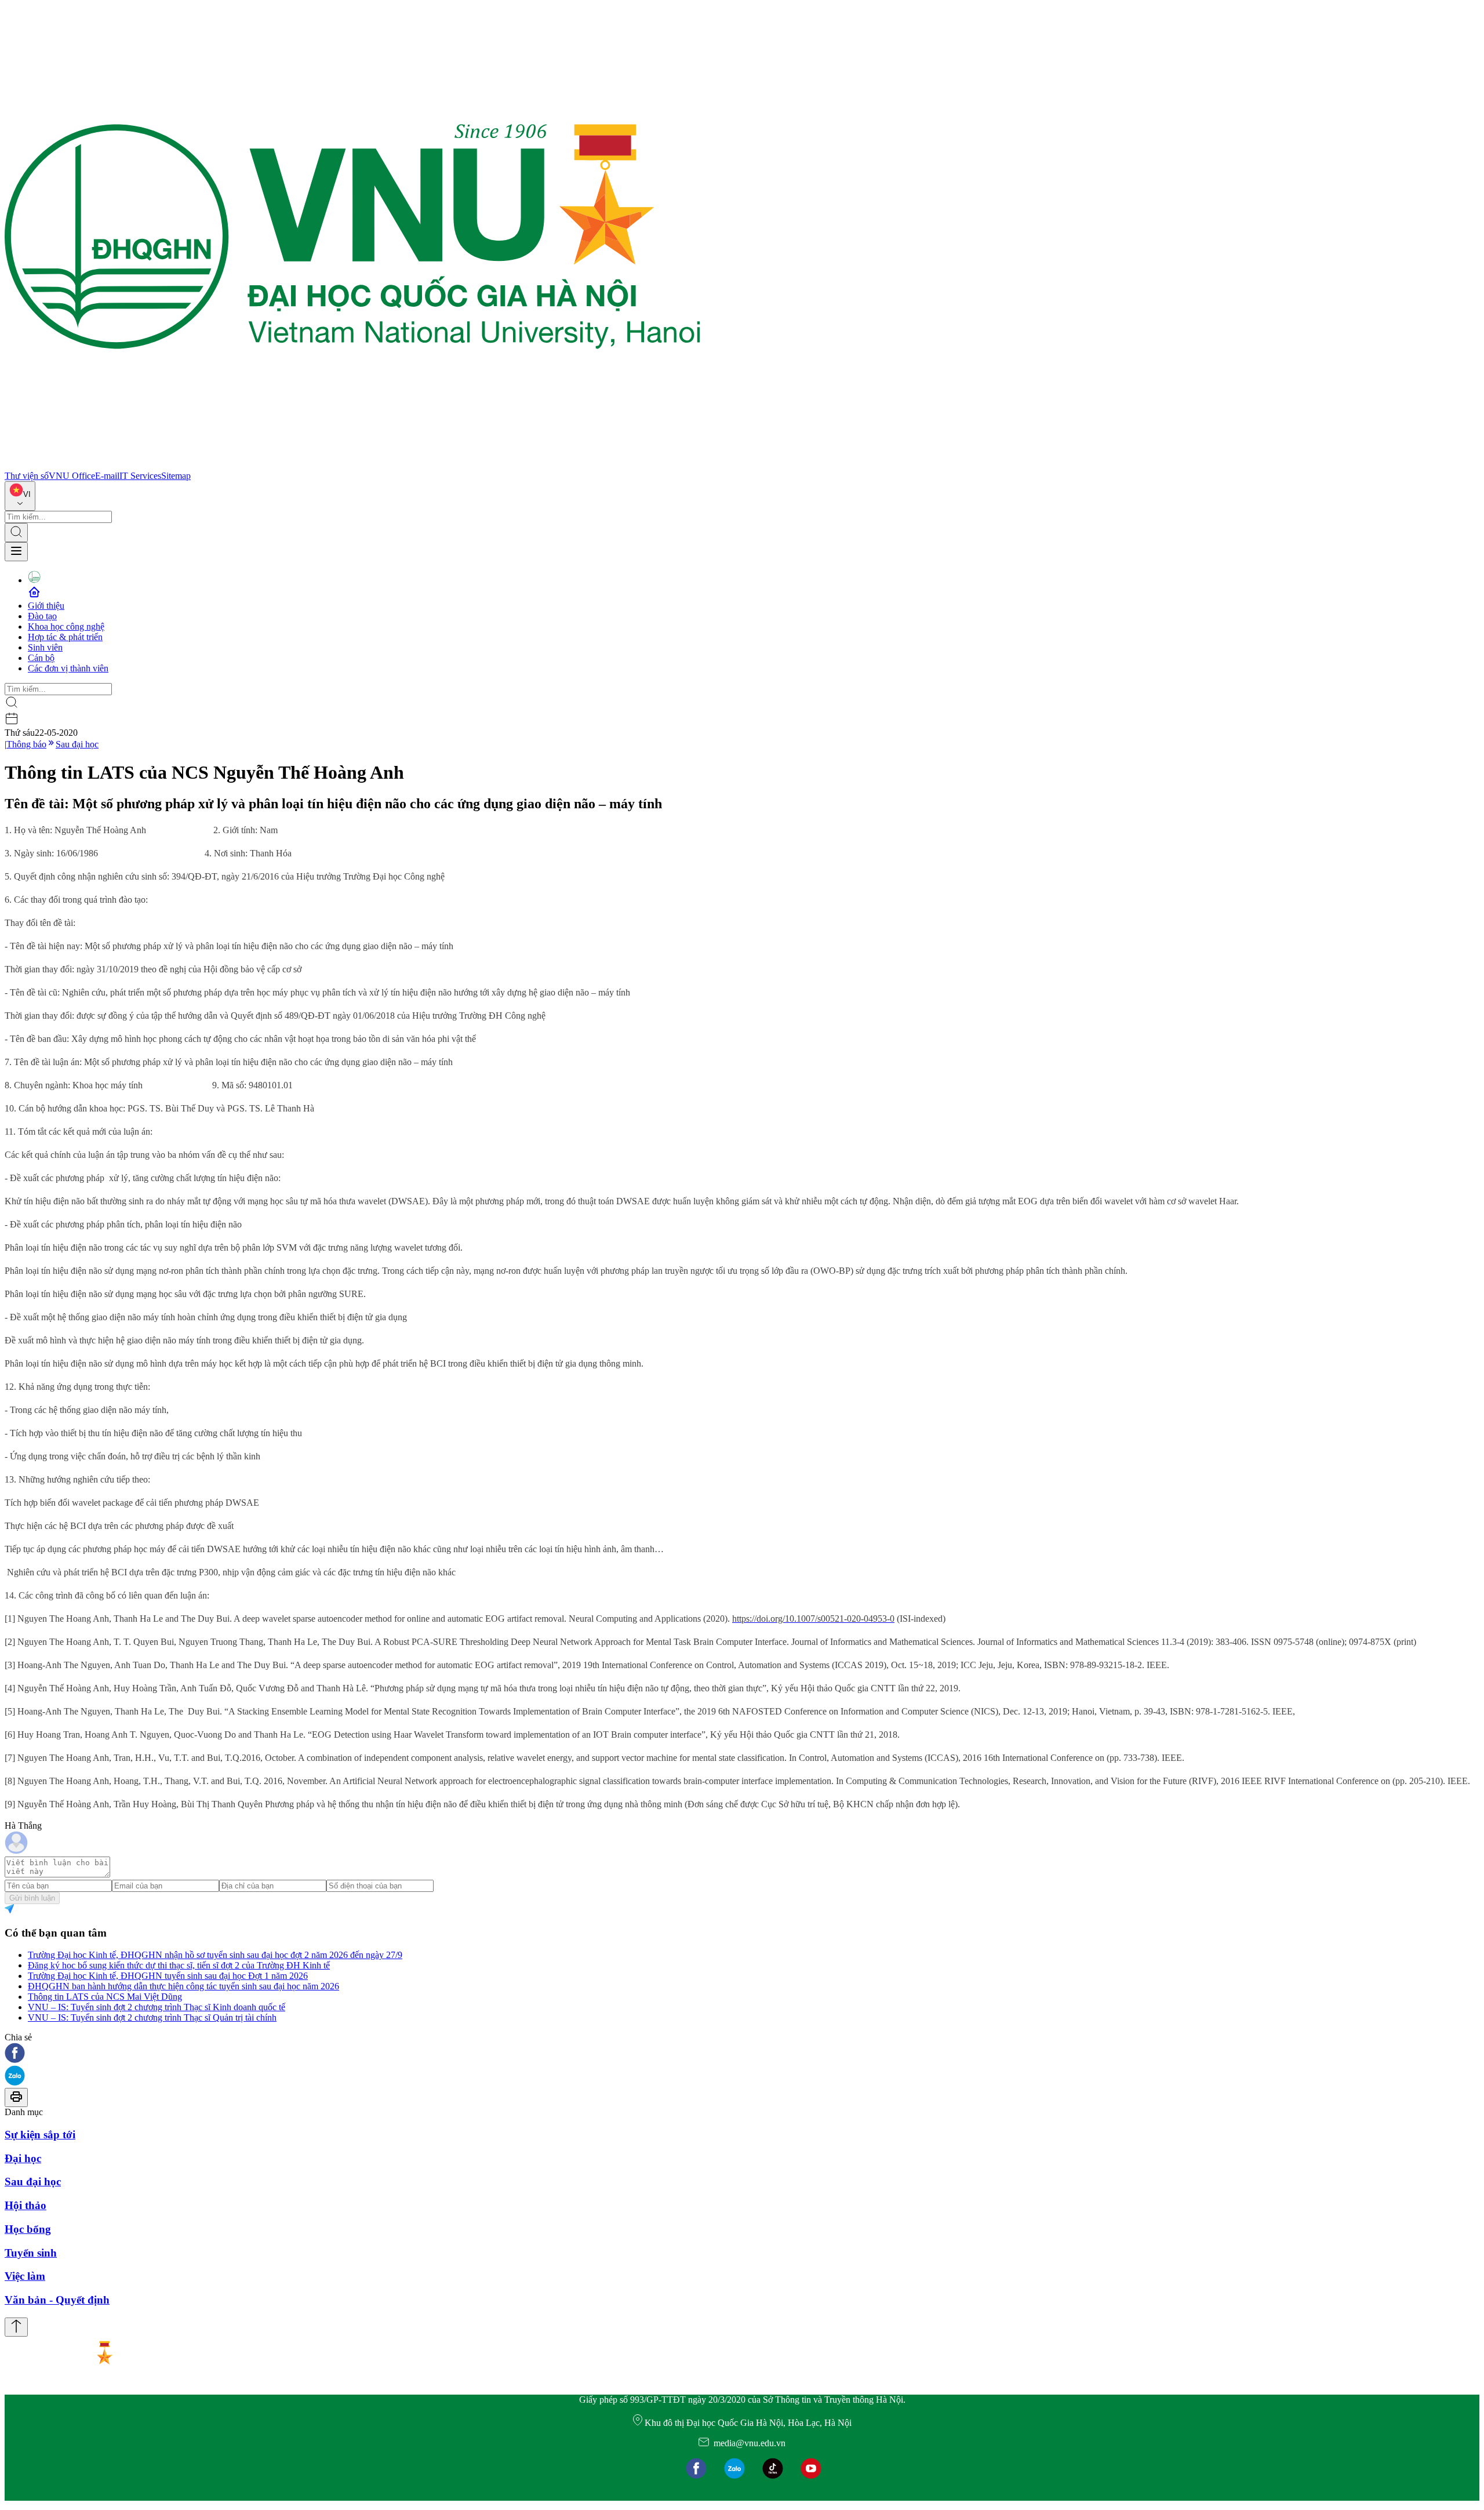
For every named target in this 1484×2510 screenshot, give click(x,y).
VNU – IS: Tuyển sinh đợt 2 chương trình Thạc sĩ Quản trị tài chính (152, 2017)
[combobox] (20, 496)
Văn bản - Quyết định (57, 2300)
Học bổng (28, 2229)
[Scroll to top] (16, 2327)
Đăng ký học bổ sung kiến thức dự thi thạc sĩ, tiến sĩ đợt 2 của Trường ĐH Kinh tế (179, 1965)
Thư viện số (27, 476)
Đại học (23, 2158)
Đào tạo (42, 616)
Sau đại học (77, 744)
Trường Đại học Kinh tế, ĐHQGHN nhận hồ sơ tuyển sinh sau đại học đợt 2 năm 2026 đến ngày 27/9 (215, 1955)
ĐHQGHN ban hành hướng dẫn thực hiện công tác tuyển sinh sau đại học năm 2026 (183, 1986)
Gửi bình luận (32, 1898)
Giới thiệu (46, 606)
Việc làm (25, 2276)
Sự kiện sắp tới (40, 2135)
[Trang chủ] (352, 465)
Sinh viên (45, 647)
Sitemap (176, 476)
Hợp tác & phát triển (65, 637)
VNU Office (72, 476)
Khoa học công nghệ (66, 626)
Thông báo (26, 744)
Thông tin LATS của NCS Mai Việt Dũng (105, 1997)
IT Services (140, 476)
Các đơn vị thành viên (68, 668)
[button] (742, 2054)
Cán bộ (41, 658)
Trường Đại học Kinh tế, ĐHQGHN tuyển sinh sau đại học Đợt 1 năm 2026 (168, 1976)
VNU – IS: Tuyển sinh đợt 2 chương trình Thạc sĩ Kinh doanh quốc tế (157, 2007)
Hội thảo (26, 2205)
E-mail (107, 476)
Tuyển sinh (31, 2253)
